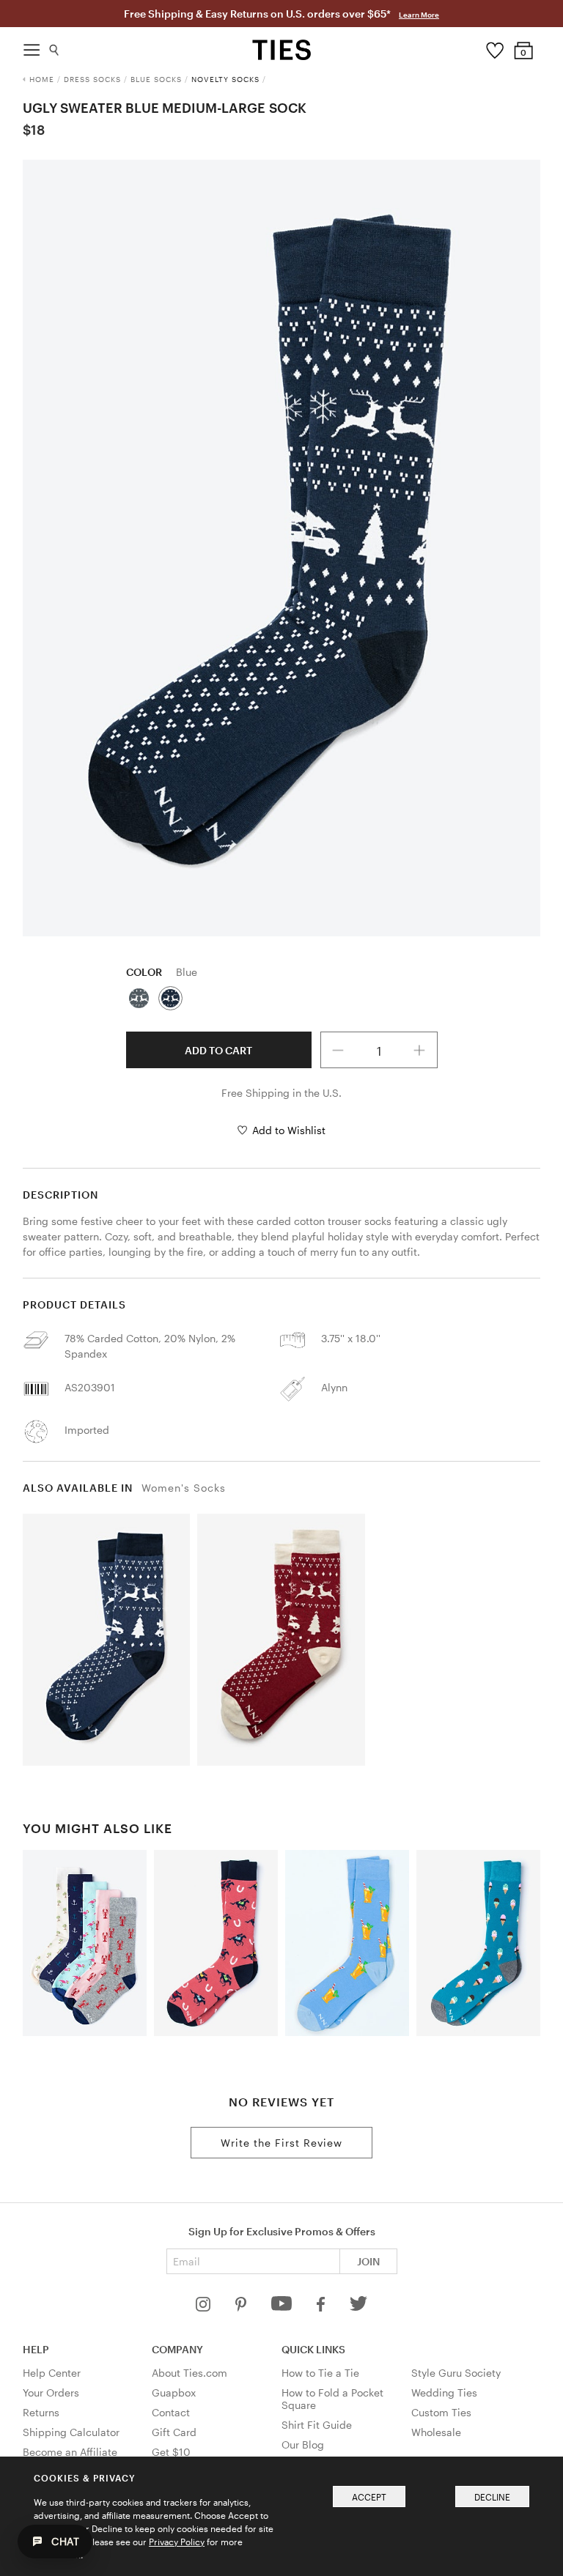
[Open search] (55, 47)
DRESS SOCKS (92, 79)
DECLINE (492, 2497)
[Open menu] (32, 46)
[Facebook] (322, 2307)
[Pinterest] (242, 2307)
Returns (41, 2412)
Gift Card (174, 2432)
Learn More (419, 15)
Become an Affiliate (70, 2452)
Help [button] (36, 2349)
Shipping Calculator (71, 2432)
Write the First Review (281, 2143)
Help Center (52, 2373)
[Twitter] (359, 2307)
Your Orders (51, 2392)
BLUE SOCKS (156, 79)
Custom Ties (441, 2412)
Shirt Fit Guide (317, 2425)
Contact (171, 2412)
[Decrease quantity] (339, 1050)
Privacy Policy (177, 2542)
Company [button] (177, 2349)
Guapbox (174, 2392)
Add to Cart (218, 1050)
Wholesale (436, 2432)
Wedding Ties (444, 2392)
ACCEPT (369, 2497)
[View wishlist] (494, 47)
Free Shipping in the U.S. (281, 1093)
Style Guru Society (456, 2373)
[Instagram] (205, 2307)
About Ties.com (189, 2373)
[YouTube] (283, 2307)
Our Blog (303, 2444)
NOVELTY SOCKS (225, 79)
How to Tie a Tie (320, 2373)
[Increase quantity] (419, 1050)
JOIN (368, 2261)
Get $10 (171, 2452)
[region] (282, 548)
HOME (42, 79)
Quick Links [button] (313, 2349)
